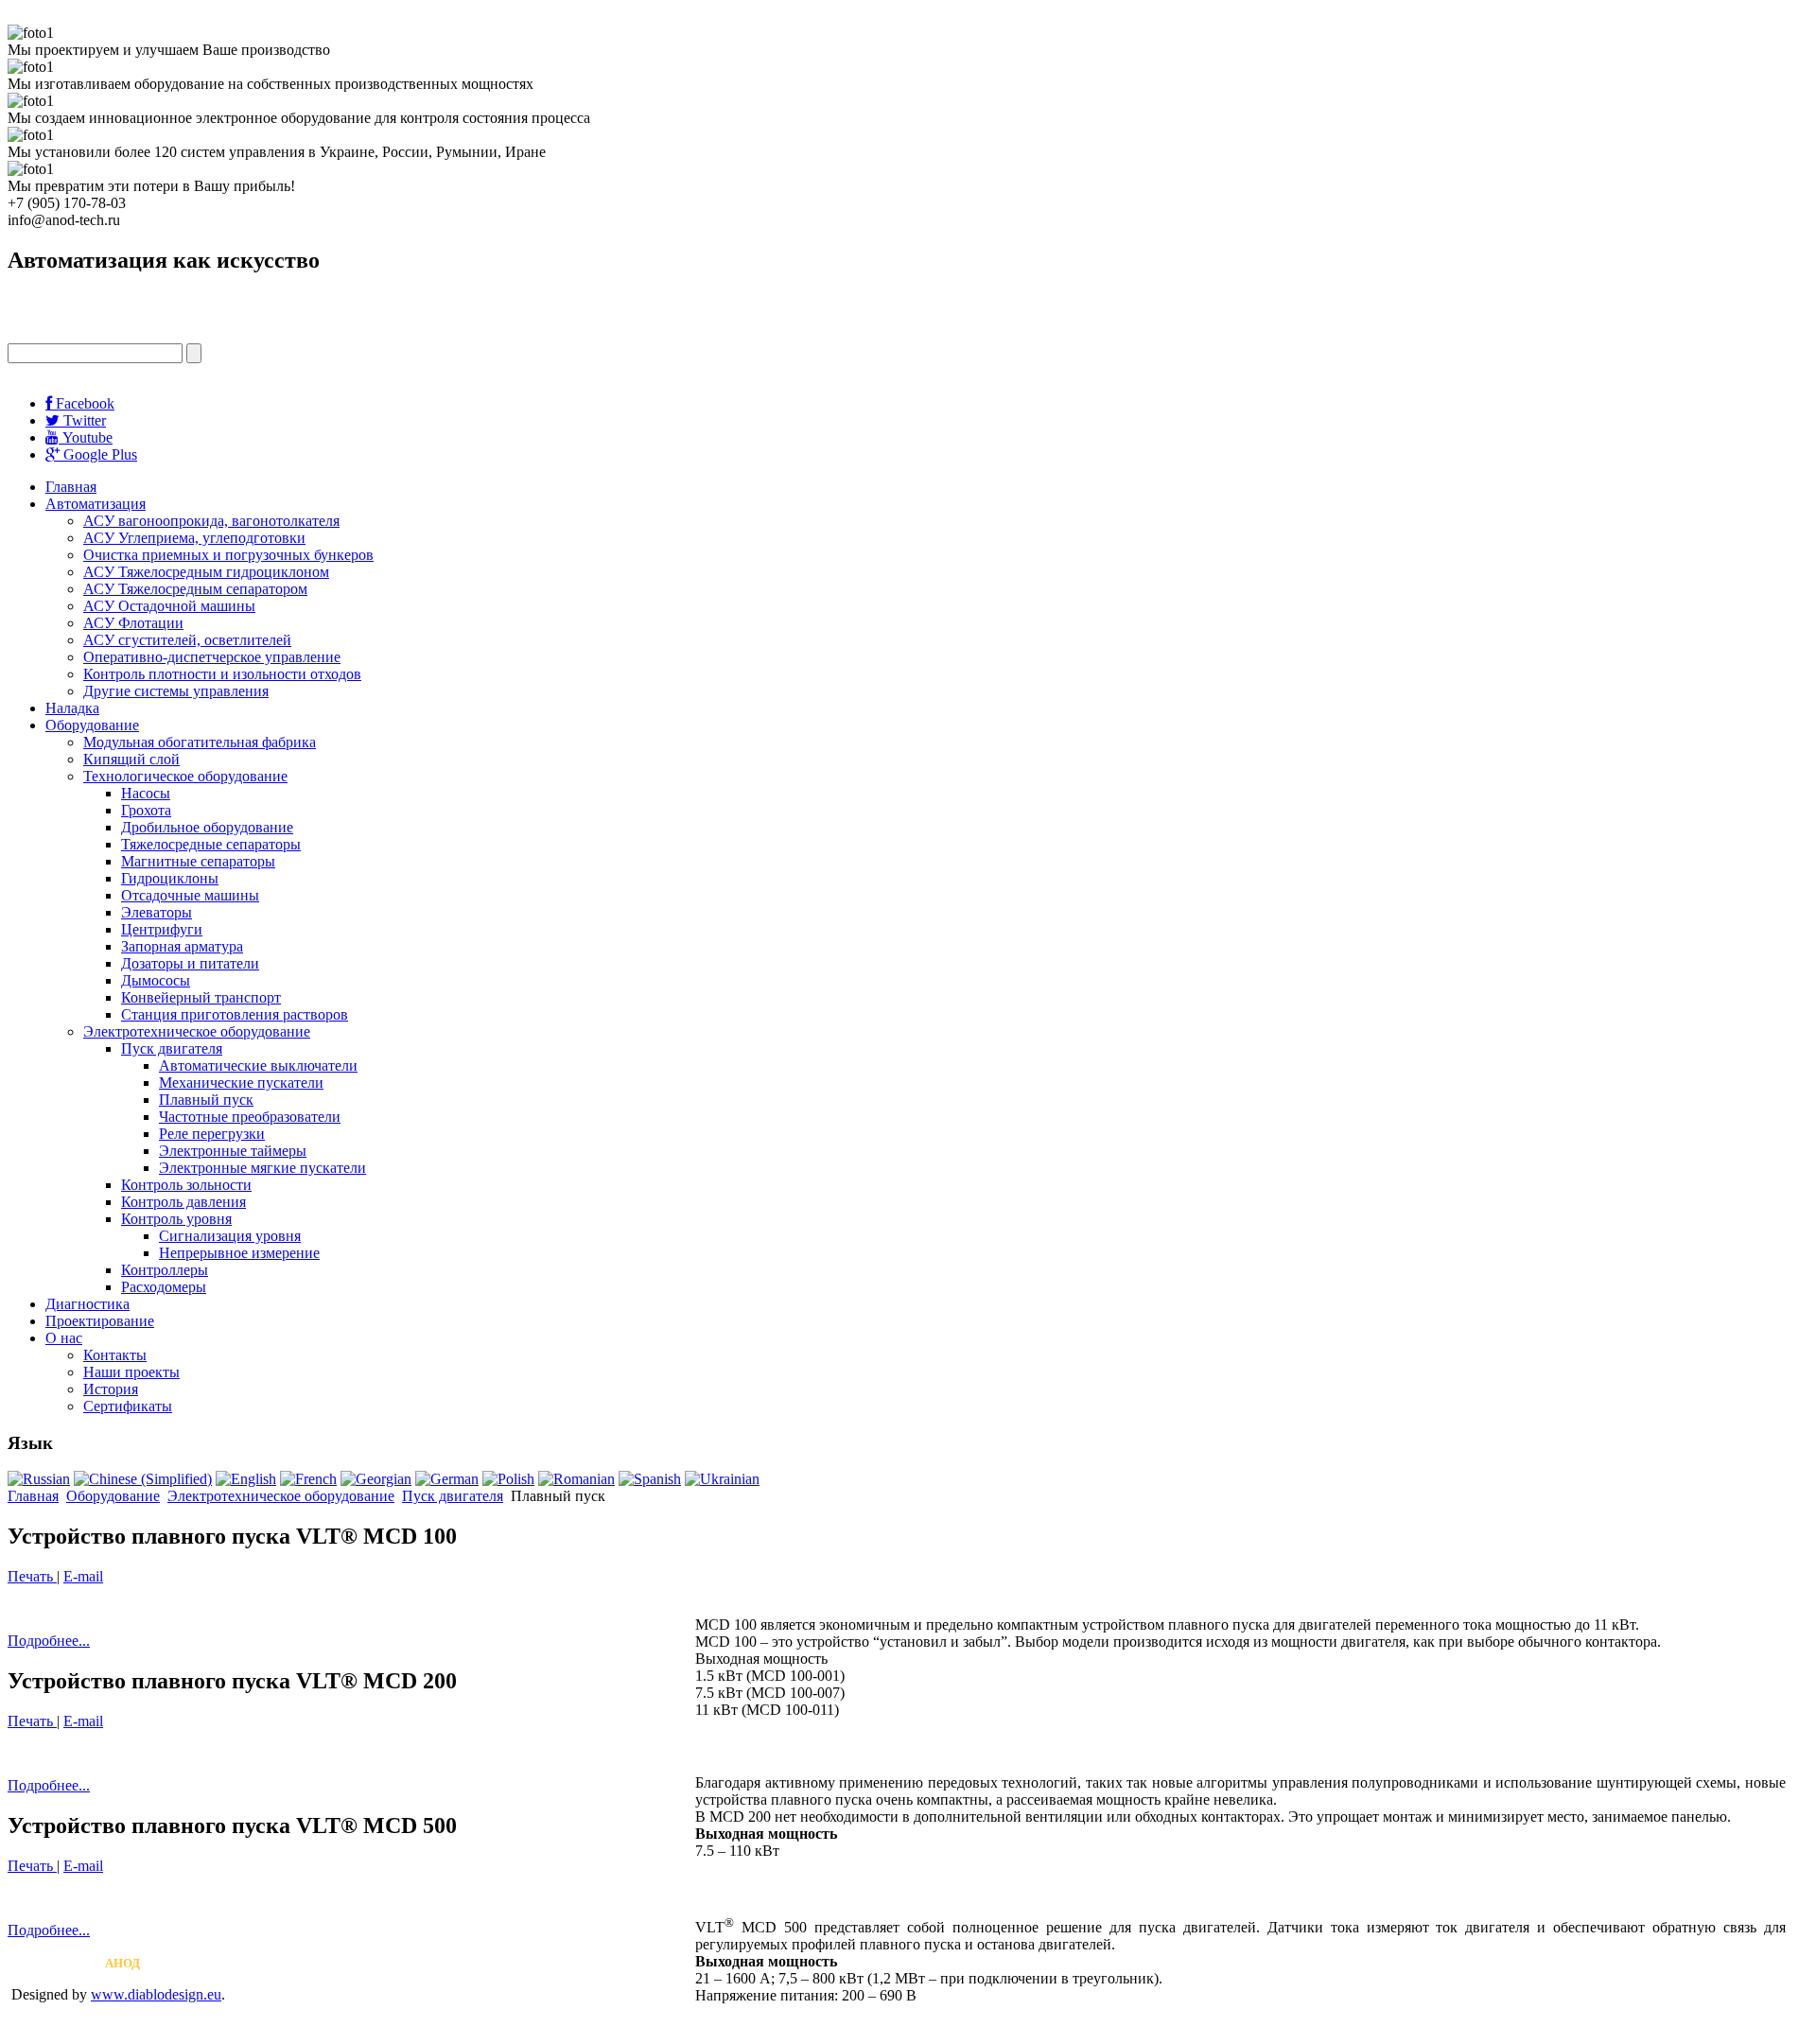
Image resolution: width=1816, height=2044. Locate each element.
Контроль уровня (176, 1219)
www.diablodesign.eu (156, 1994)
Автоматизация (96, 504)
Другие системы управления (176, 691)
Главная (71, 487)
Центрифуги (162, 929)
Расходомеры (164, 1287)
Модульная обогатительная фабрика (200, 742)
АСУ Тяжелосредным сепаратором (195, 589)
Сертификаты (128, 1406)
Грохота (146, 810)
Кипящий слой (131, 759)
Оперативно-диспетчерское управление (212, 657)
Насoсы (146, 793)
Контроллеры (165, 1270)
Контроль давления (183, 1202)
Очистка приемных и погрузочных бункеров (228, 555)
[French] (308, 1479)
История (111, 1389)
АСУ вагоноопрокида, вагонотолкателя (211, 521)
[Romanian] (576, 1479)
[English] (246, 1479)
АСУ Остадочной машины (169, 606)
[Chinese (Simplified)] (143, 1479)
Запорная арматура (182, 946)
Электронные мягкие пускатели (262, 1168)
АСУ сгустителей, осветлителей (187, 640)
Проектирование (100, 1321)
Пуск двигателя (172, 1048)
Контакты (115, 1355)
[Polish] (508, 1479)
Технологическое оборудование (185, 776)
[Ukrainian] (722, 1479)
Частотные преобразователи (250, 1117)
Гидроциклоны (170, 878)
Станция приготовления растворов (235, 1014)
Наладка (72, 708)
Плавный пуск (206, 1100)
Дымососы (156, 980)
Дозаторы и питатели (190, 963)
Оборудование (92, 725)
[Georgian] (376, 1479)
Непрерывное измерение (239, 1253)
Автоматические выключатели (258, 1066)
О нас (64, 1338)
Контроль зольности (186, 1185)
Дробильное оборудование (207, 827)
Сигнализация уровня (230, 1236)
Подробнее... (49, 1641)
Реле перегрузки (212, 1134)
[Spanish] (650, 1479)
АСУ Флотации (133, 623)
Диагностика (87, 1304)
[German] (447, 1479)
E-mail (83, 1576)
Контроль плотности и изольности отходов (222, 674)
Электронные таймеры (233, 1151)
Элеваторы (157, 912)
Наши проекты (131, 1372)
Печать (32, 1576)
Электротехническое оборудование (197, 1031)
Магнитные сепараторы (198, 861)
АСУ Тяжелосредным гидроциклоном (206, 572)
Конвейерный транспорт (201, 997)
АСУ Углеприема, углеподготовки (194, 538)
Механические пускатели (241, 1083)
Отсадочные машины (190, 895)
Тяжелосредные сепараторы (211, 844)
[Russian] (39, 1479)
